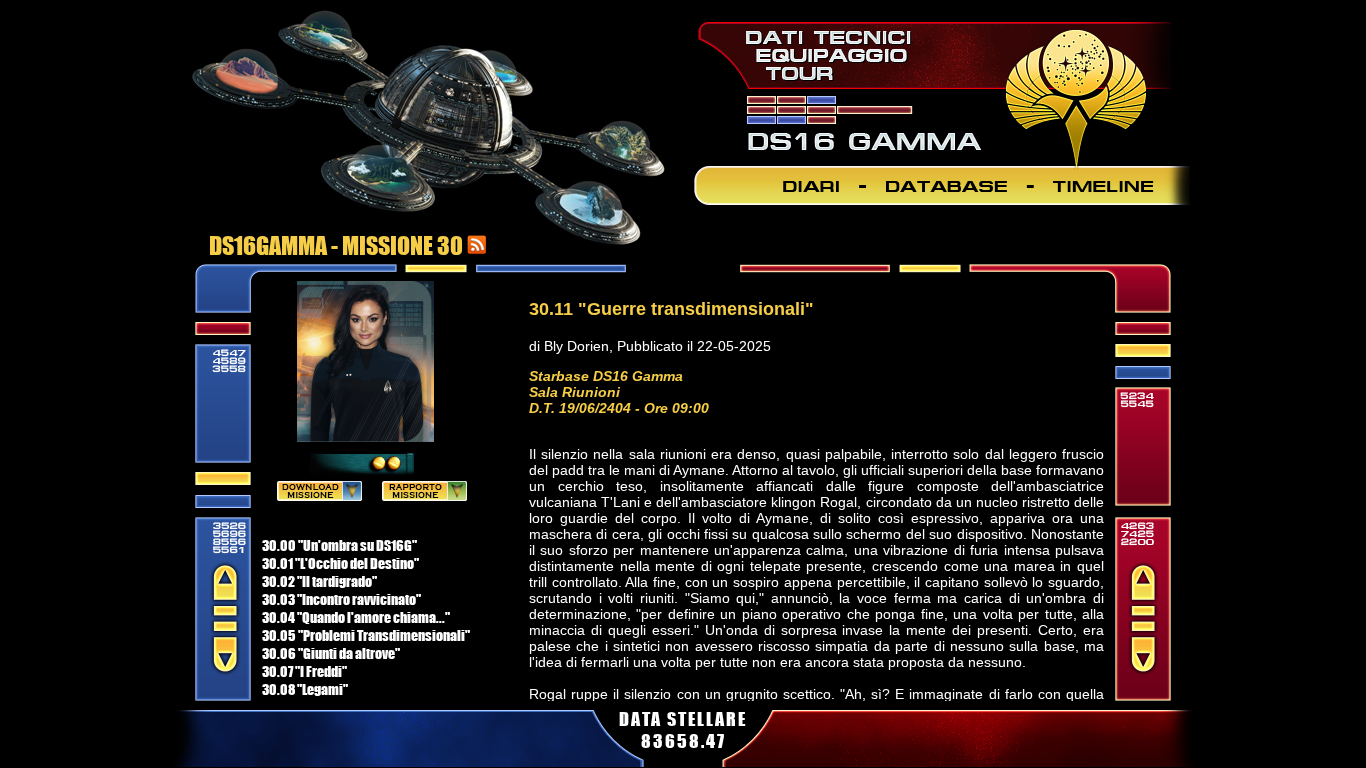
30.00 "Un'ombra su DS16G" (339, 545)
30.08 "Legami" (305, 689)
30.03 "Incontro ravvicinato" (341, 599)
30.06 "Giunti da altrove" (331, 653)
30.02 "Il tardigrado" (319, 581)
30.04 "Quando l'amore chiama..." (356, 617)
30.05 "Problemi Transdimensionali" (366, 635)
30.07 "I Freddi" (304, 671)
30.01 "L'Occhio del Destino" (340, 563)
